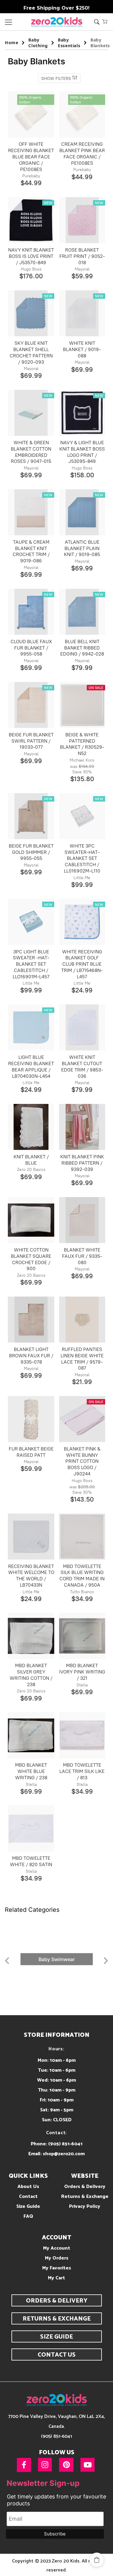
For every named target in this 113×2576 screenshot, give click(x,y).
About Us (28, 2187)
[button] (105, 21)
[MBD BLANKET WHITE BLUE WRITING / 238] (31, 1735)
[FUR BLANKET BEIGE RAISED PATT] (31, 1419)
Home (11, 43)
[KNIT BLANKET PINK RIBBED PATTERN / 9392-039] (82, 1127)
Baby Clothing (38, 43)
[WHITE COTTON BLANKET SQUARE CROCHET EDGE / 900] (31, 1220)
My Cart (56, 2278)
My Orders (57, 2258)
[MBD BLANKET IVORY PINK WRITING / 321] (82, 1636)
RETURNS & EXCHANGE (57, 2319)
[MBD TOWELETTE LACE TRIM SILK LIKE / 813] (82, 1735)
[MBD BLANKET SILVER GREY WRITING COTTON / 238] (31, 1636)
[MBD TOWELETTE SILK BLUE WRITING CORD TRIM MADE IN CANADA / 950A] (82, 1537)
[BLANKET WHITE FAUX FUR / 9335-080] (82, 1220)
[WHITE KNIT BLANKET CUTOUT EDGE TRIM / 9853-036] (82, 1027)
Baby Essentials (69, 43)
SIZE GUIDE (56, 2337)
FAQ (28, 2216)
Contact (28, 2197)
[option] (56, 1959)
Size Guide (28, 2206)
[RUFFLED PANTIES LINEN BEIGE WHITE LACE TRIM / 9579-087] (82, 1320)
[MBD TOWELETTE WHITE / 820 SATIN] (31, 1828)
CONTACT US (57, 2355)
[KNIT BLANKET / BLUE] (31, 1127)
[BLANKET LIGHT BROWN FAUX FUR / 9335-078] (31, 1320)
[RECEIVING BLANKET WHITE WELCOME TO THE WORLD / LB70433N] (31, 1537)
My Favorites (57, 2268)
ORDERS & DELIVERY (57, 2301)
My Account (57, 2248)
